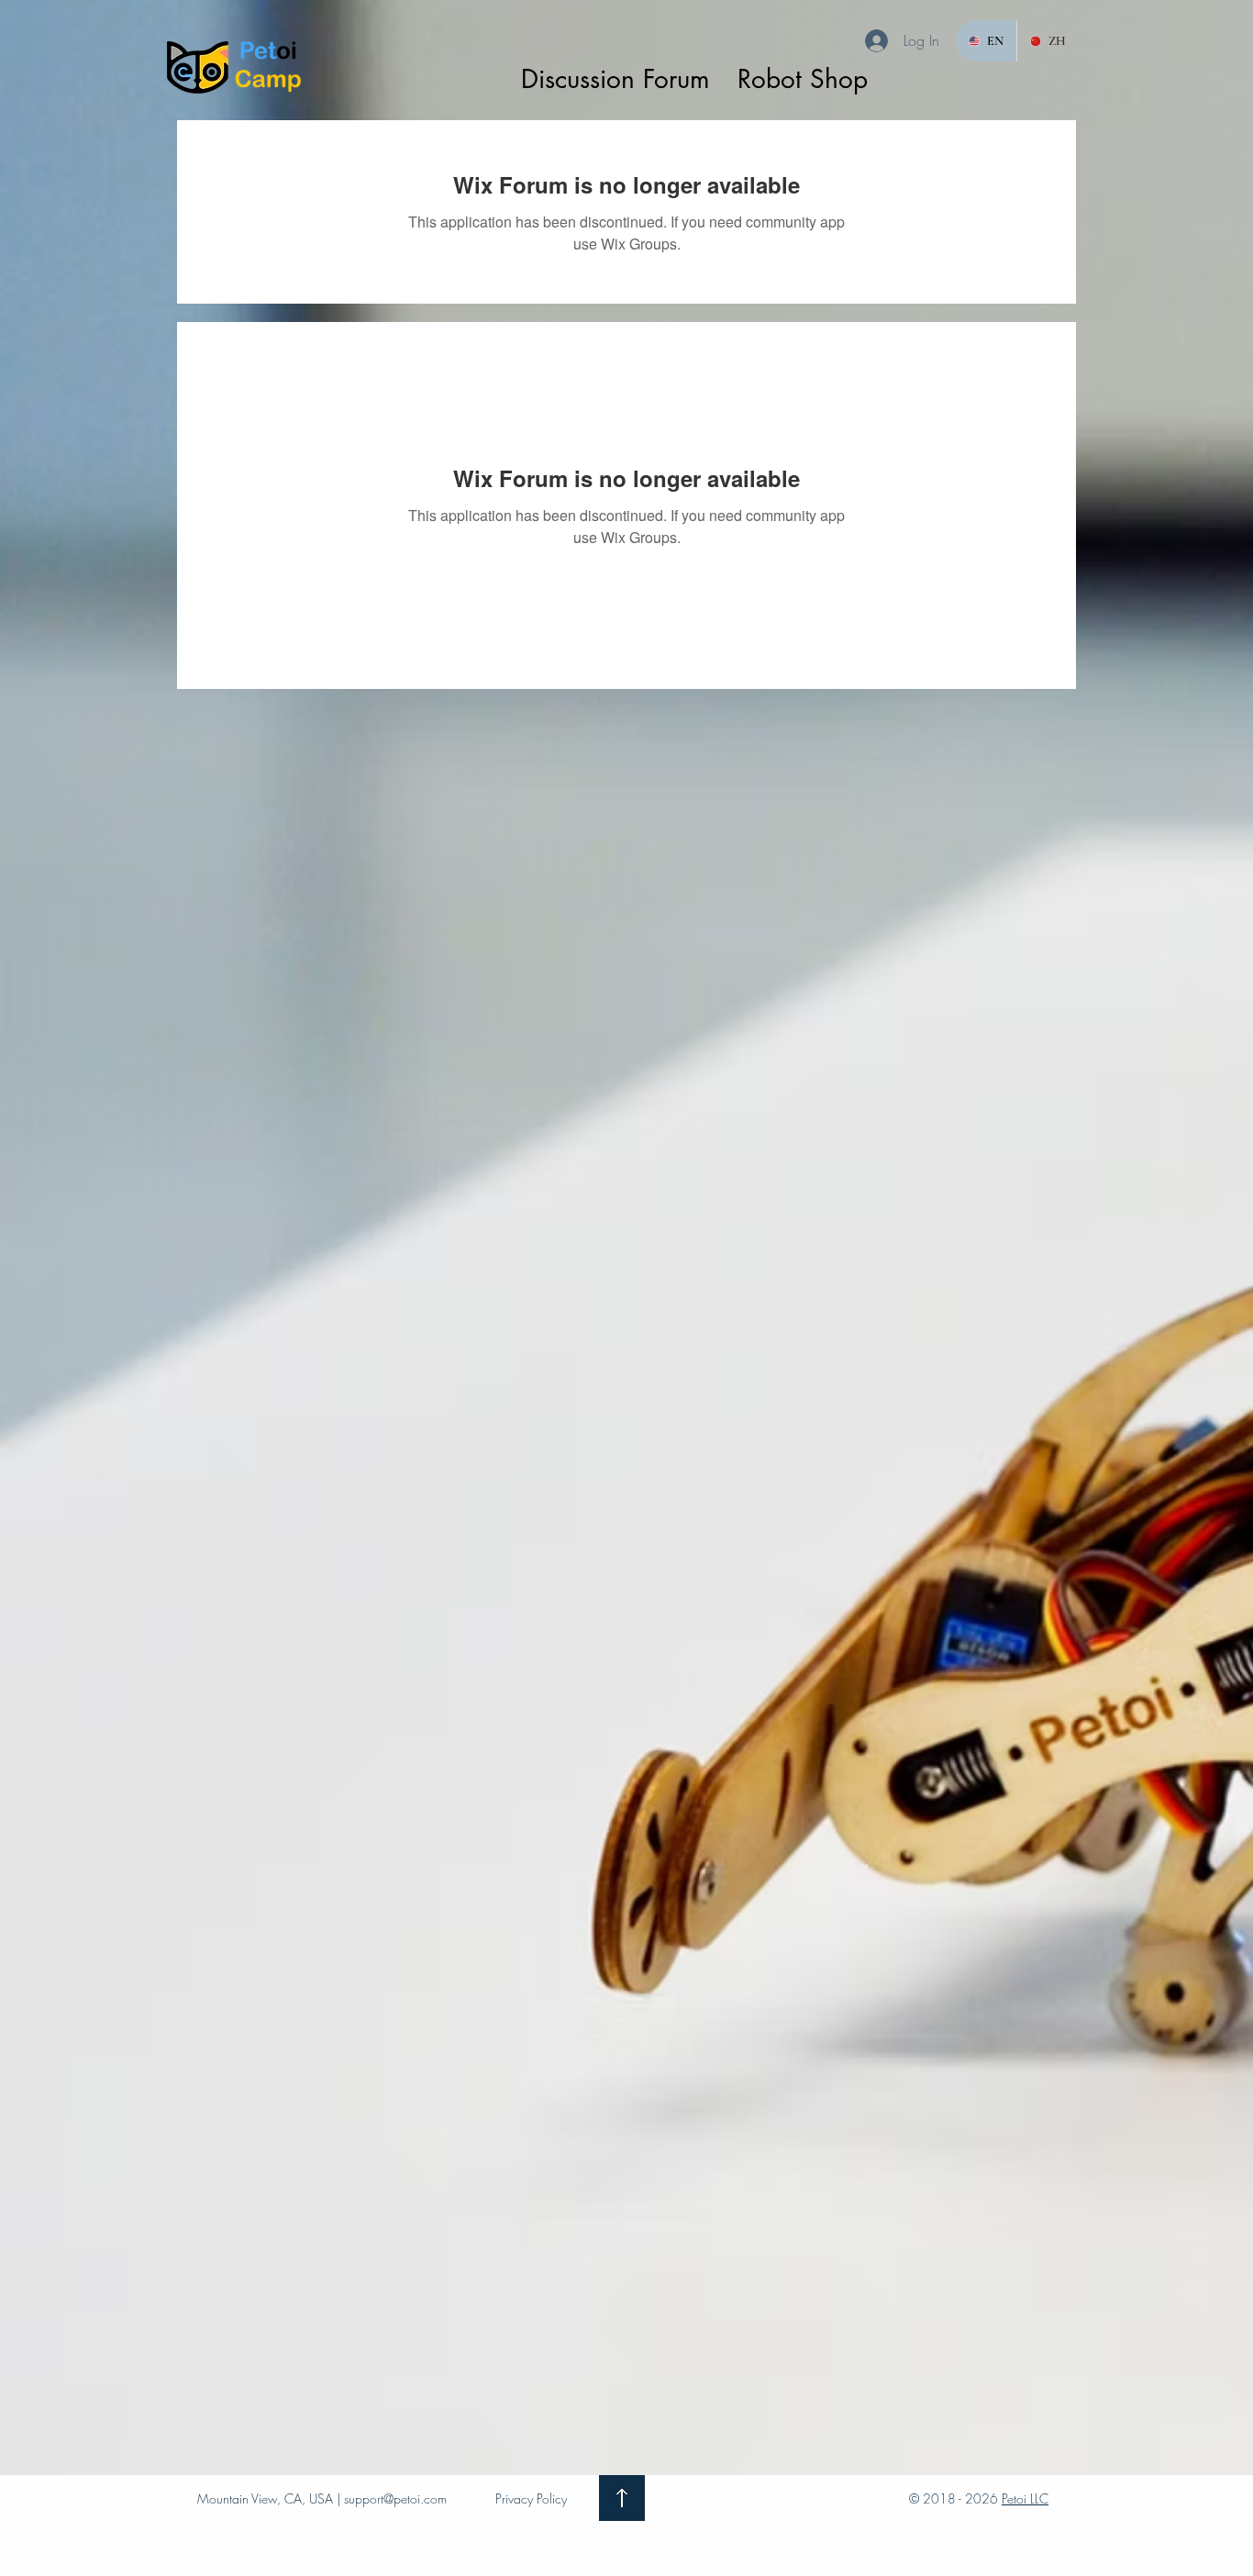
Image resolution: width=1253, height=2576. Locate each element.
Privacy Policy (531, 2498)
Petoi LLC (1025, 2498)
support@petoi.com (395, 2498)
